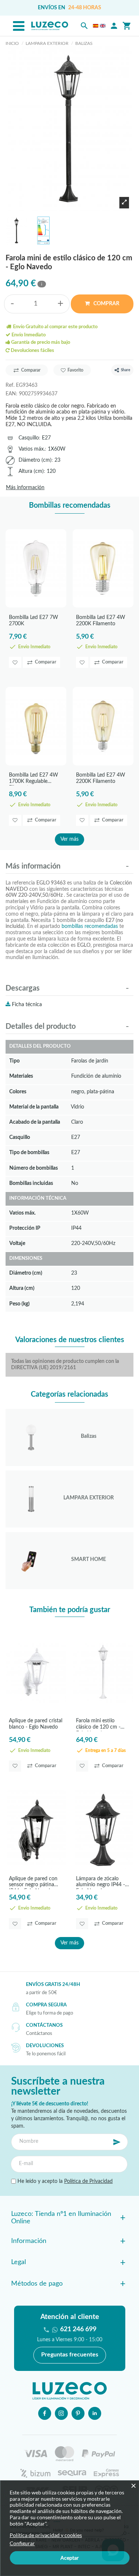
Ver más (69, 839)
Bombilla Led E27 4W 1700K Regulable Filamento (34, 779)
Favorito (75, 370)
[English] (103, 26)
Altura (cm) (31, 471)
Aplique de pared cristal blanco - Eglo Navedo (36, 1724)
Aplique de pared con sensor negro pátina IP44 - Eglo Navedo (33, 1883)
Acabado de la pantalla (35, 1122)
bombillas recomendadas (90, 926)
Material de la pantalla (34, 1107)
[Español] (96, 26)
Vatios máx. (32, 449)
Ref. (10, 385)
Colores (18, 1092)
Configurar (22, 2543)
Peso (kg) (19, 1304)
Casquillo (29, 438)
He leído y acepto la (64, 2181)
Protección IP (25, 1228)
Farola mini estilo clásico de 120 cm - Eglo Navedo (98, 1725)
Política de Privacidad (88, 2181)
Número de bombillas (34, 1168)
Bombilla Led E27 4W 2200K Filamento (101, 621)
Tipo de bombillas (29, 1152)
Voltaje (17, 1243)
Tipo (14, 1061)
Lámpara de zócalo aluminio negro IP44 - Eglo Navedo (100, 1883)
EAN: (11, 394)
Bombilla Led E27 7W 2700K (34, 621)
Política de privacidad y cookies (46, 2535)
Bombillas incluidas (31, 1183)
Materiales (21, 1076)
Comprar (106, 304)
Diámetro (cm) (35, 460)
